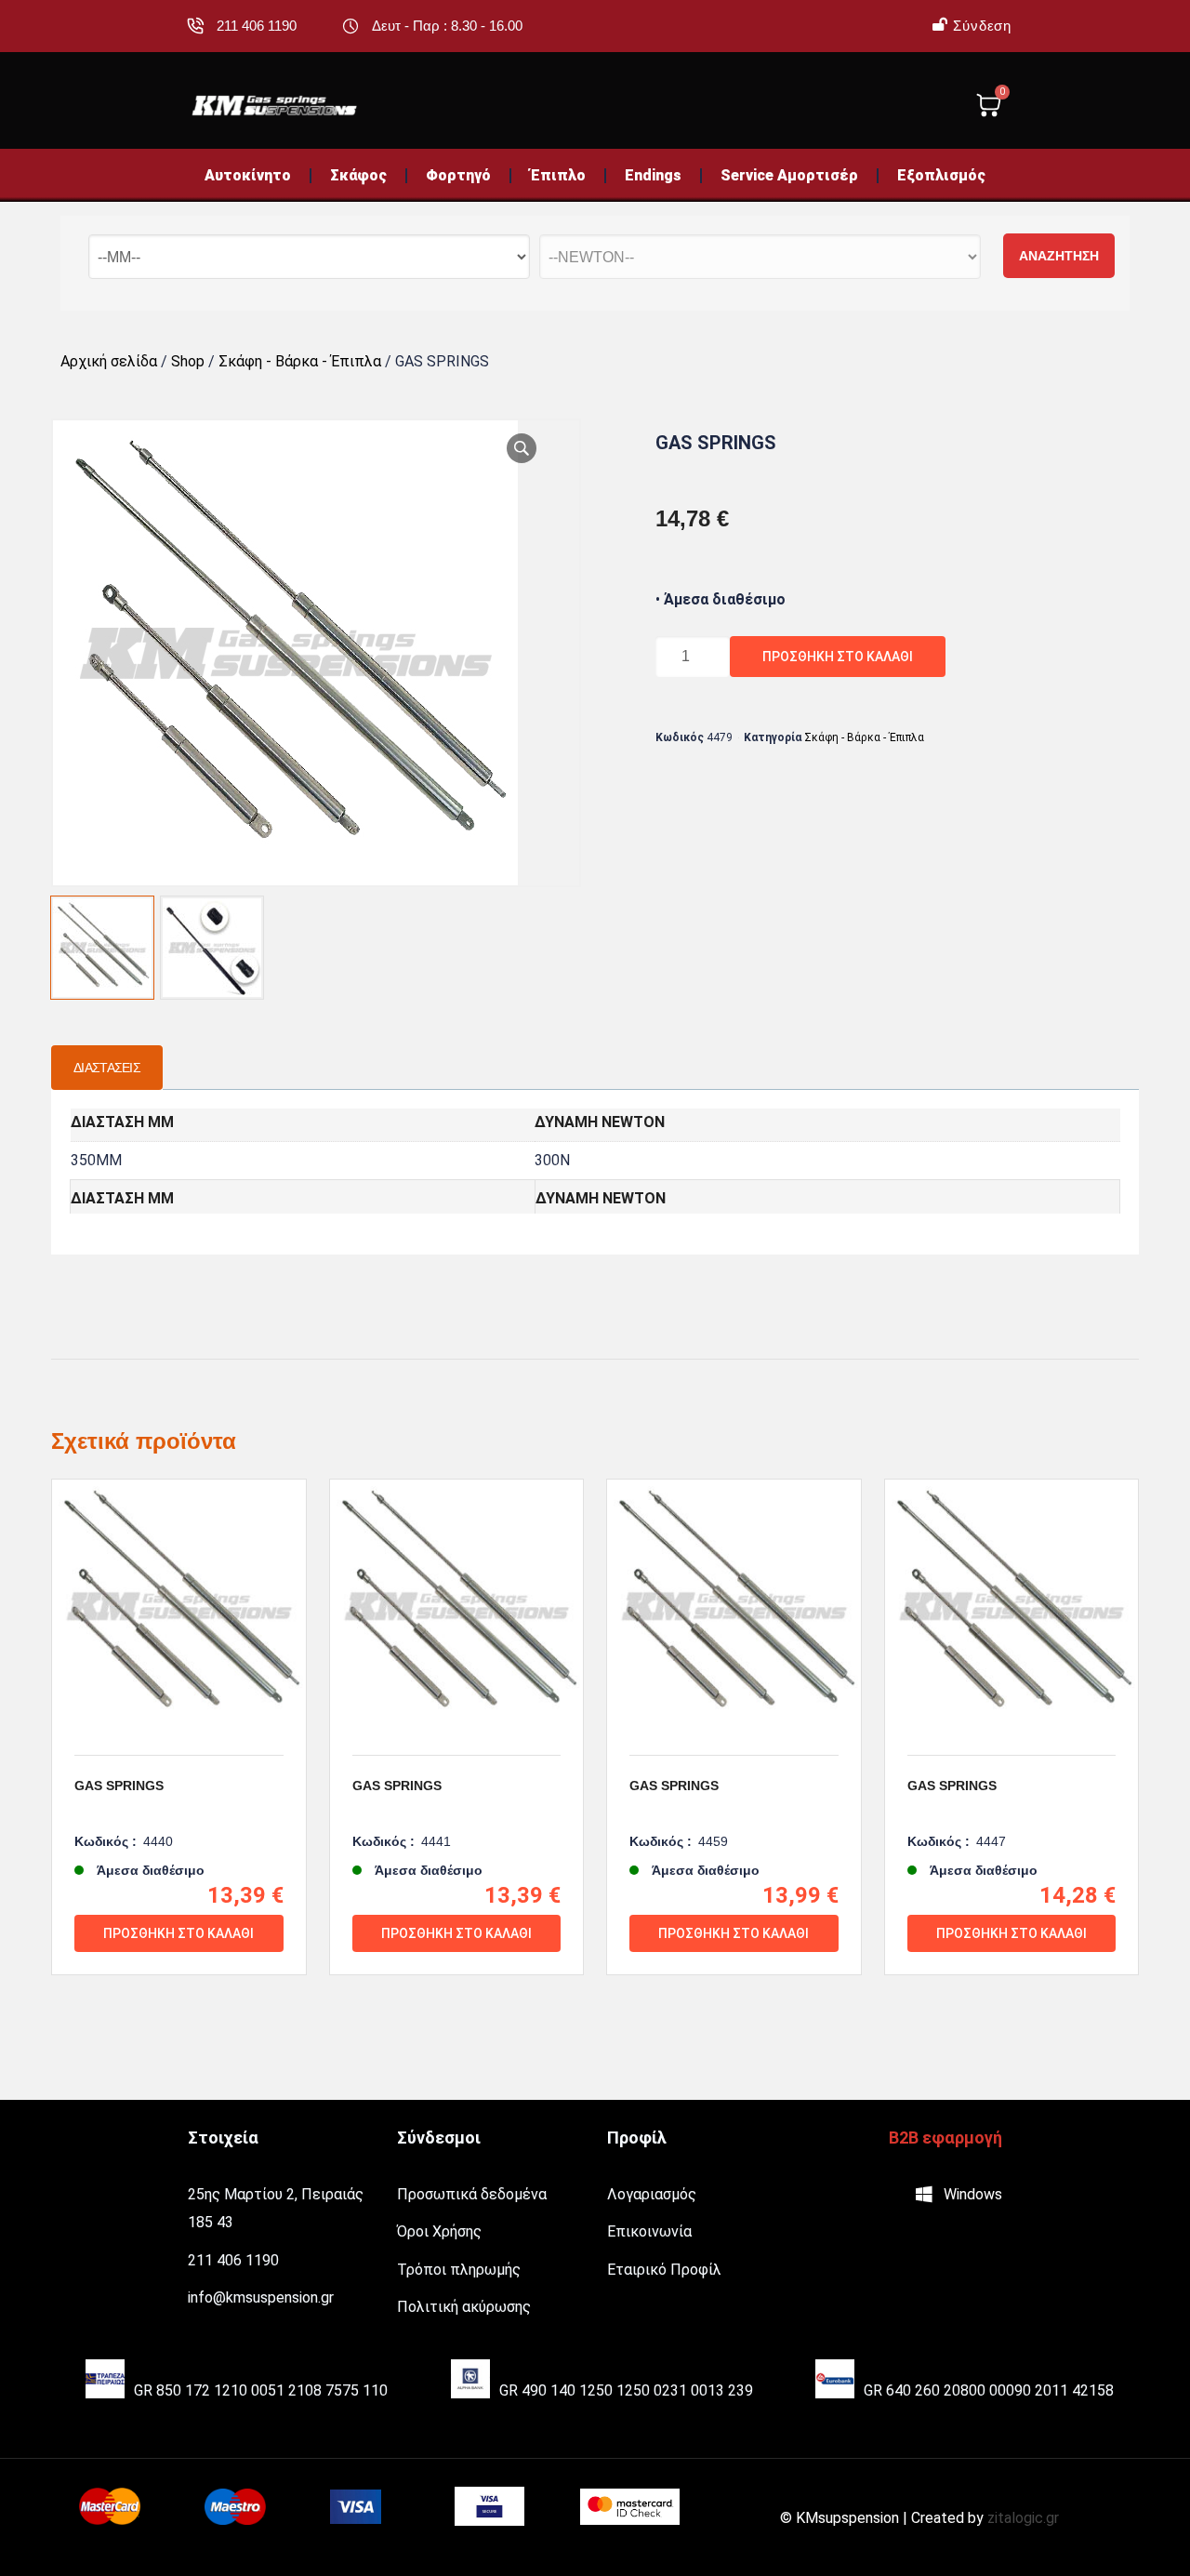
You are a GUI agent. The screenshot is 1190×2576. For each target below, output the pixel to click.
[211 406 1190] (195, 26)
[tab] (107, 1068)
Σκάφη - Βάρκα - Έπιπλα (300, 361)
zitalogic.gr (1023, 2518)
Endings (653, 175)
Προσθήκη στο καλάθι (838, 657)
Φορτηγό (458, 175)
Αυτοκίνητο (248, 175)
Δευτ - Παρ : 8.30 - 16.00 (447, 26)
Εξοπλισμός (941, 175)
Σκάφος (358, 175)
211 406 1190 (257, 26)
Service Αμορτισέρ (789, 175)
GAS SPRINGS (119, 1786)
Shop (188, 361)
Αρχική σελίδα (109, 361)
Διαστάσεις (107, 1068)
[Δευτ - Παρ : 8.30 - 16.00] (350, 26)
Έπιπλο (558, 175)
